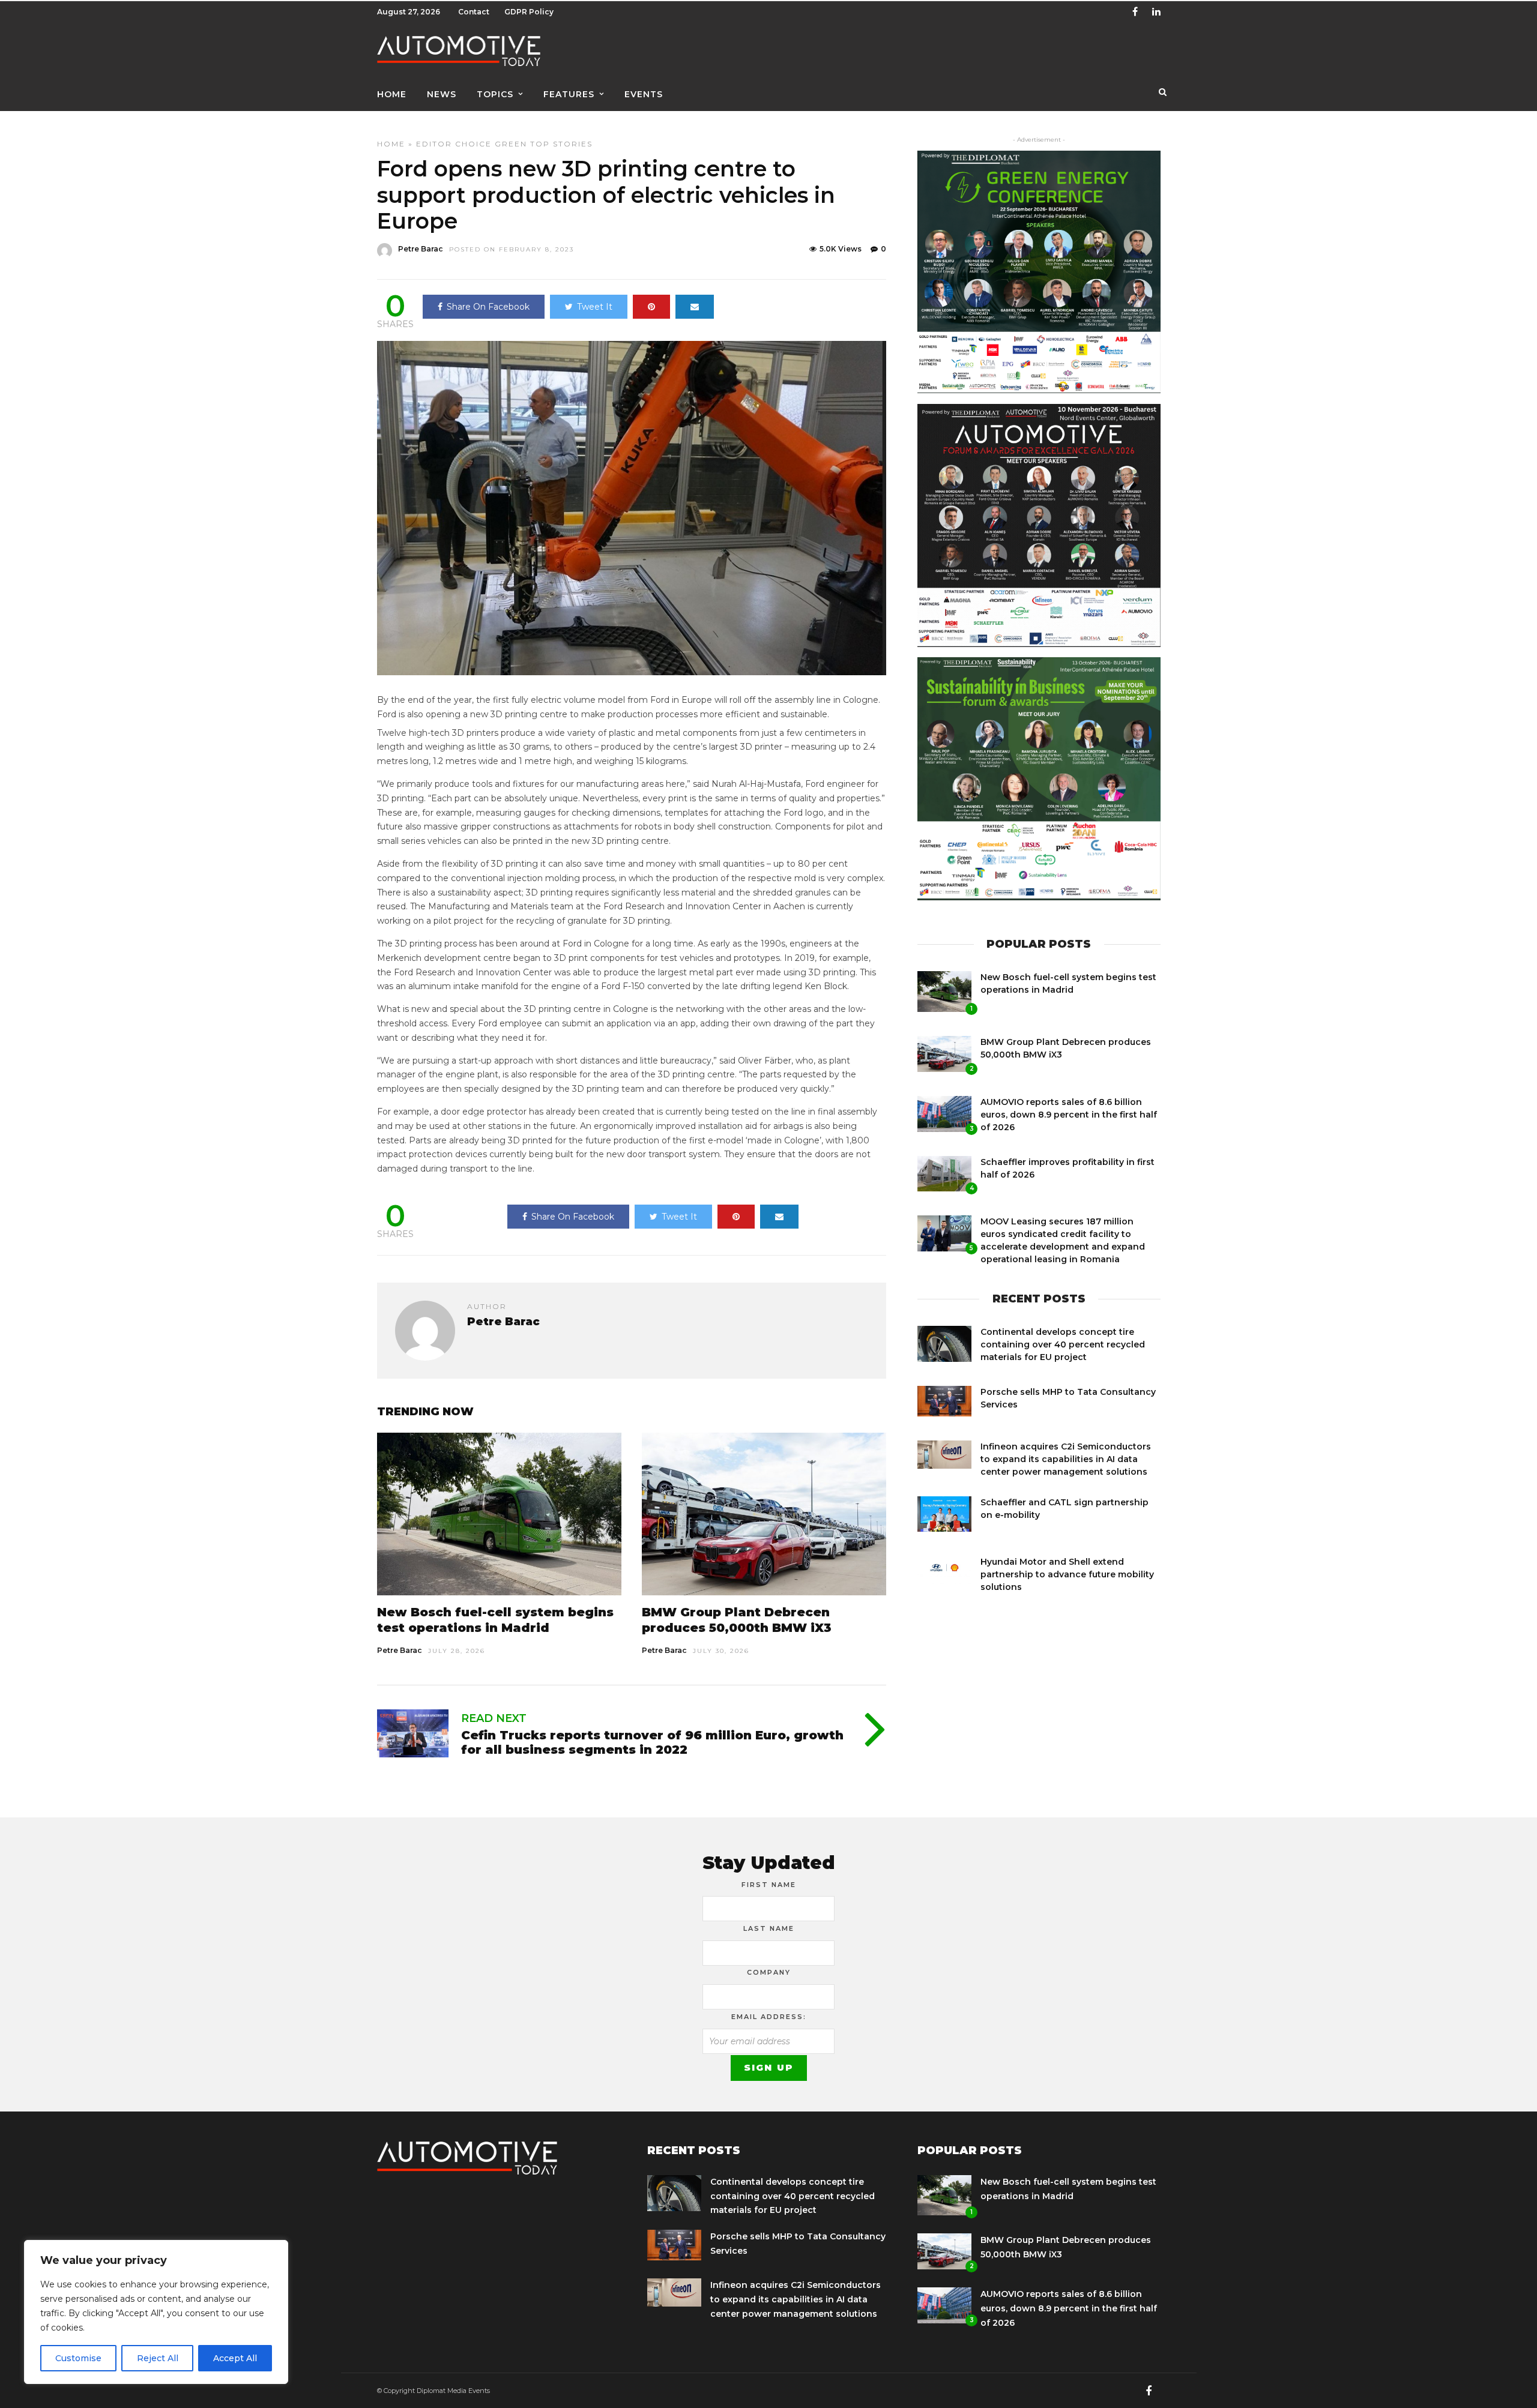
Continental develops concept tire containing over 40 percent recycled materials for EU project (1063, 1344)
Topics (495, 94)
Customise (78, 2358)
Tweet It (595, 307)
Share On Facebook (488, 307)
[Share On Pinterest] (651, 307)
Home (392, 94)
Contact (474, 12)
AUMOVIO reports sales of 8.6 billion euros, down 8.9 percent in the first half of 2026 (1069, 1115)
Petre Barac (421, 249)
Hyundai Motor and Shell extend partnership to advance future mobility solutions (1067, 1574)
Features (569, 94)
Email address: (769, 2017)
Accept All (235, 2358)
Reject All (158, 2358)
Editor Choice (454, 144)
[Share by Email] (695, 307)
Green (511, 144)
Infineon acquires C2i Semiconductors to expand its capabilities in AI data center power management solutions (1066, 1459)
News (442, 94)
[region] (156, 2312)
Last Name (769, 1928)
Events (644, 94)
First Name (769, 1885)
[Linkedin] (1156, 12)
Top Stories (561, 144)
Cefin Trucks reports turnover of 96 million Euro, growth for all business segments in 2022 (652, 1742)
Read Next (494, 1718)
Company (769, 1972)
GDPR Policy (529, 12)
